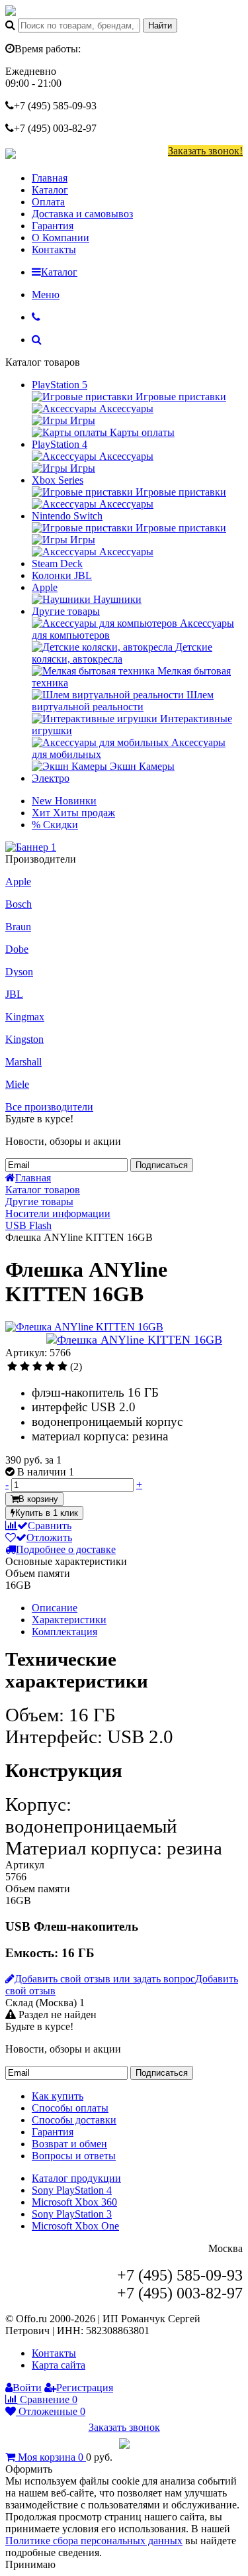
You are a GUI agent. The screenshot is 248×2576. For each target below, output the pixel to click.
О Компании (61, 238)
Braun (18, 927)
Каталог (50, 190)
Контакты (54, 249)
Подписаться (162, 1165)
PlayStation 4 (60, 444)
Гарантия (53, 226)
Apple (45, 587)
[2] (25, 1367)
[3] (37, 1367)
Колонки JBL (62, 575)
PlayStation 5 (60, 385)
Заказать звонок (124, 2427)
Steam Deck (57, 563)
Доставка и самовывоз (82, 214)
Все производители (49, 1107)
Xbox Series (58, 480)
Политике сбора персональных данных (94, 2541)
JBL (14, 994)
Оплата (48, 202)
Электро (51, 778)
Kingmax (25, 1017)
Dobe (17, 949)
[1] (12, 1367)
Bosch (19, 904)
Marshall (23, 1062)
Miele (17, 1084)
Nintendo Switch (67, 516)
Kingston (24, 1039)
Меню (46, 295)
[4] (50, 1367)
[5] (62, 1367)
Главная (50, 178)
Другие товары (66, 611)
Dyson (19, 972)
